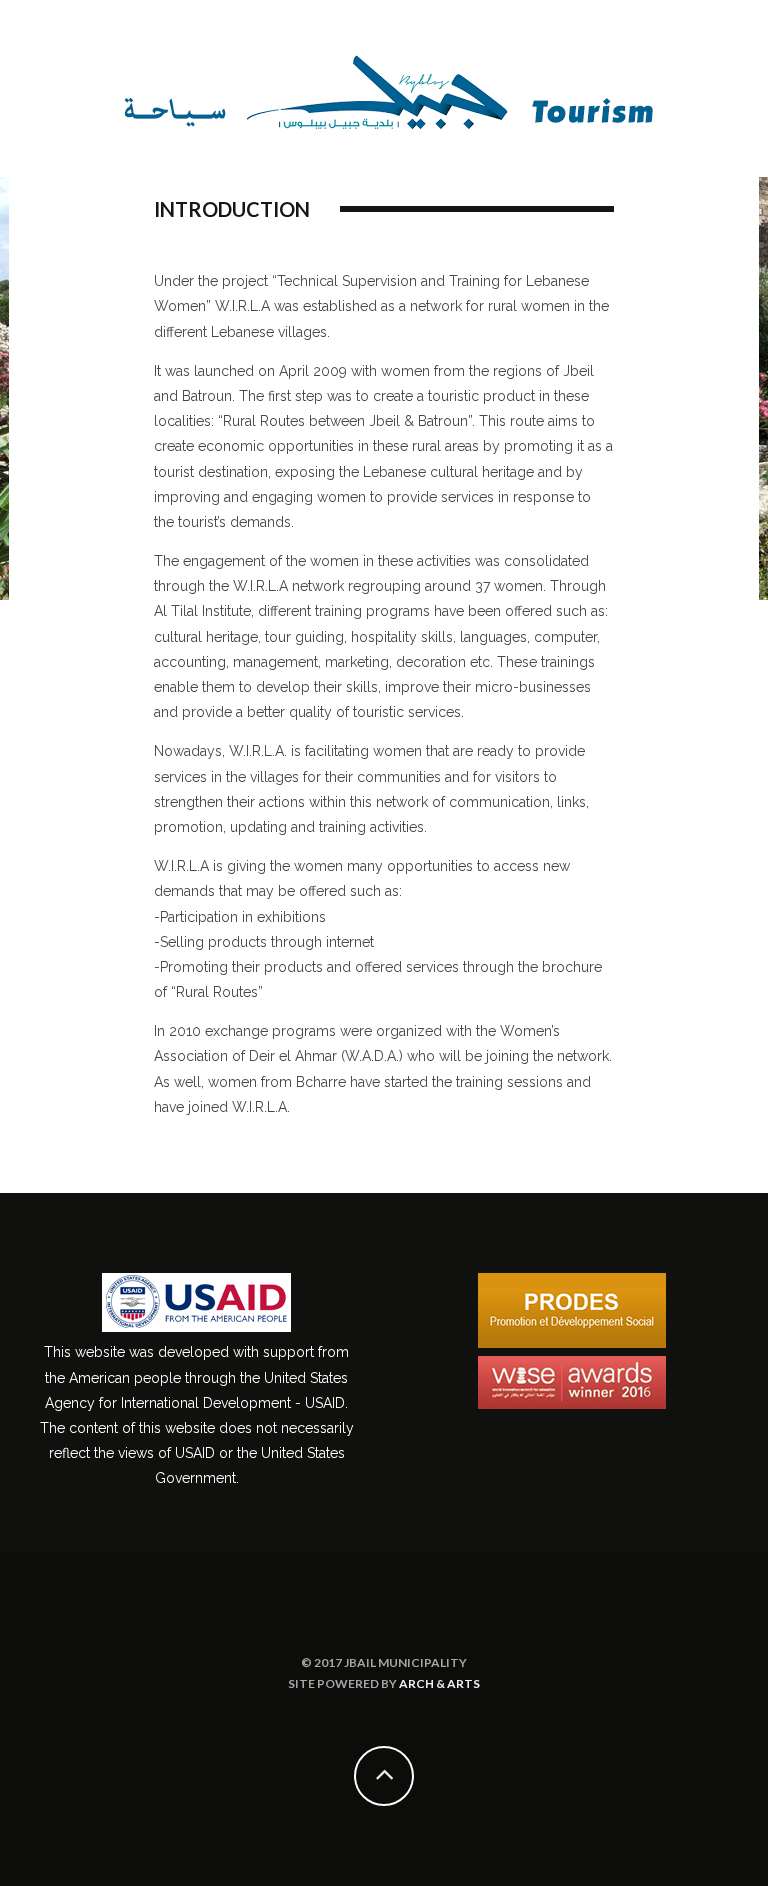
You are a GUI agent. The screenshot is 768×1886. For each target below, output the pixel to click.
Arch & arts (439, 1683)
